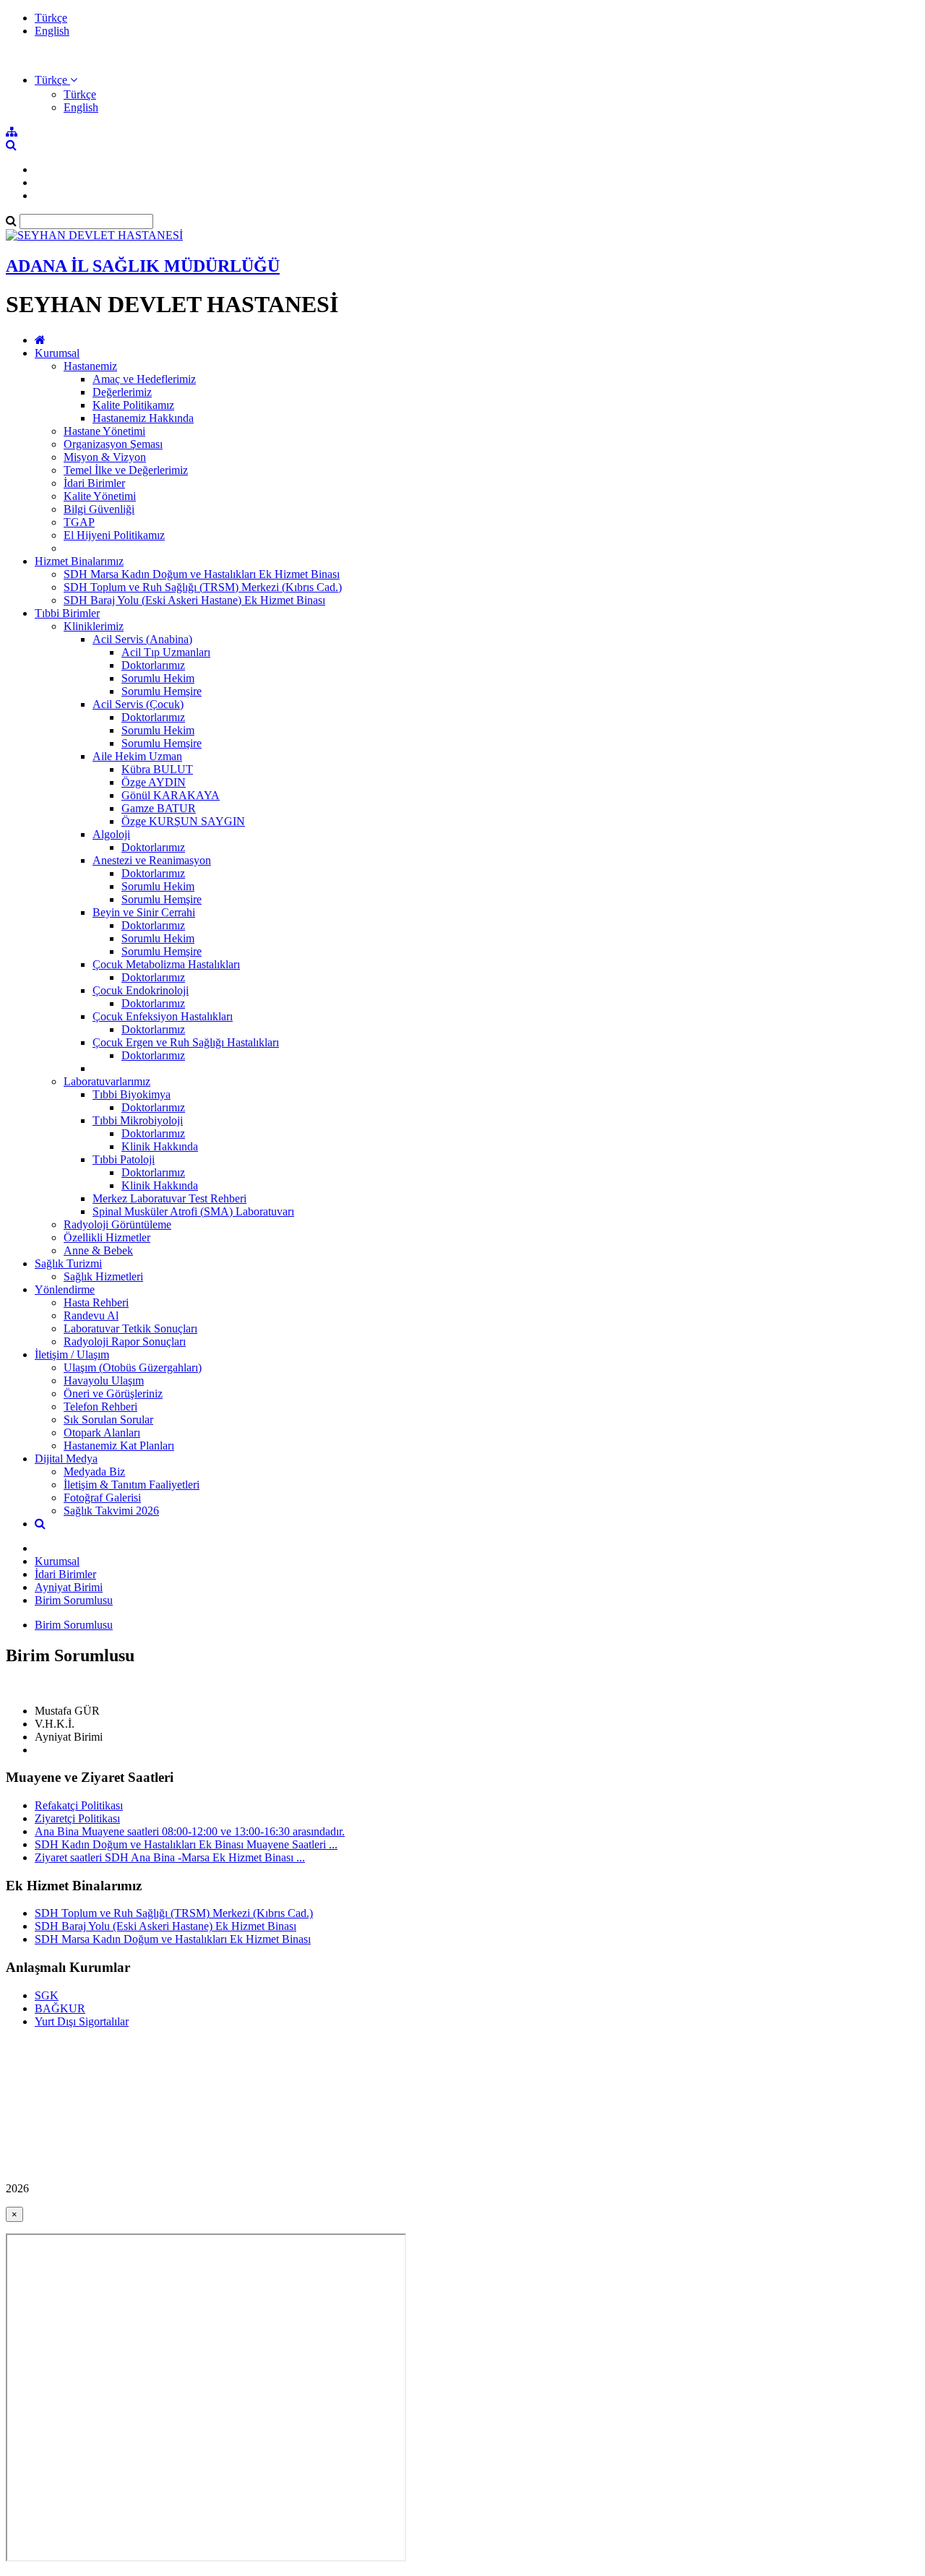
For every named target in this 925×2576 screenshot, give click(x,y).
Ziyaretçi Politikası (77, 1818)
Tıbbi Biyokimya (132, 1094)
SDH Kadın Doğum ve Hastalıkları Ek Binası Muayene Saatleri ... (186, 1844)
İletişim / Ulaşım (72, 1354)
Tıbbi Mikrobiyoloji (138, 1120)
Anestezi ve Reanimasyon (152, 860)
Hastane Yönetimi (104, 431)
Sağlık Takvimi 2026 (111, 1511)
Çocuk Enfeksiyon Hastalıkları (163, 1016)
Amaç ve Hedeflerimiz (144, 379)
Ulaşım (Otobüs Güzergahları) (133, 1367)
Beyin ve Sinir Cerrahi (144, 912)
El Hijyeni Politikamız (114, 535)
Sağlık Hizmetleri (103, 1276)
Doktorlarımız (153, 665)
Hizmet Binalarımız (79, 561)
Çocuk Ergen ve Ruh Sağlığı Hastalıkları (186, 1042)
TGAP (79, 522)
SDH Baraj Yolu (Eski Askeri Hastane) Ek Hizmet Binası (194, 600)
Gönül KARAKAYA (171, 795)
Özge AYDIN (154, 782)
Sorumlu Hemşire (162, 691)
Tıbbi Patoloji (124, 1159)
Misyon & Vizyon (105, 457)
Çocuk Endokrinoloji (141, 990)
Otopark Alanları (102, 1433)
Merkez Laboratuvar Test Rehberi (169, 1198)
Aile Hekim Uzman (137, 756)
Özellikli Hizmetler (107, 1237)
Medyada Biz (94, 1472)
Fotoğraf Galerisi (102, 1498)
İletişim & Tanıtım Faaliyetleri (132, 1485)
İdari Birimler (94, 483)
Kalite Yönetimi (100, 496)
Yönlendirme (65, 1289)
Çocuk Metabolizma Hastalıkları (166, 964)
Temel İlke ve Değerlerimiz (126, 470)
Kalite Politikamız (133, 405)
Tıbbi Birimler (67, 613)
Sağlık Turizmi (68, 1263)
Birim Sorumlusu (74, 1600)
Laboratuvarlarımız (107, 1081)
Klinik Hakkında (160, 1146)
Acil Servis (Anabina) (142, 639)
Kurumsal (57, 353)
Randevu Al (91, 1315)
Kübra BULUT (157, 769)
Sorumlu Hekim (158, 678)
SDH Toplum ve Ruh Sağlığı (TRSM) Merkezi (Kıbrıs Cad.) (203, 587)
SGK (47, 1995)
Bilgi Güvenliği (99, 509)
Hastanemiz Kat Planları (119, 1446)
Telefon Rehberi (100, 1407)
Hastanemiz (90, 366)
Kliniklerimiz (94, 626)
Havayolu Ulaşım (104, 1380)
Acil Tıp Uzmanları (166, 652)
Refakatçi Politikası (79, 1805)
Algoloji (111, 834)
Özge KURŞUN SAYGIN (183, 821)
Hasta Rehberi (96, 1302)
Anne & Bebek (98, 1250)
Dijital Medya (66, 1459)
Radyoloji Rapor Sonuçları (125, 1341)
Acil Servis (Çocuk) (138, 704)
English (52, 31)
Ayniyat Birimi (69, 1587)
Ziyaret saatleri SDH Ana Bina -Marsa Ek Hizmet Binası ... (170, 1857)
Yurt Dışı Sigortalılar (82, 2021)
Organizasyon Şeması (113, 444)
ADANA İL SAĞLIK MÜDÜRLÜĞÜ (143, 266)
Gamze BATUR (159, 808)
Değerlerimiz (122, 392)
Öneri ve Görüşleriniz (113, 1393)
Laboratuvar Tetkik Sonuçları (130, 1328)
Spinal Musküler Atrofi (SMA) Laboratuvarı (193, 1211)
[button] (56, 80)
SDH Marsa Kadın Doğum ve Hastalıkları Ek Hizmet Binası (202, 574)
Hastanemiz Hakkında (143, 418)
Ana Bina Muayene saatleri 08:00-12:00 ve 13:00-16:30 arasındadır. (190, 1831)
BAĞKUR (60, 2008)
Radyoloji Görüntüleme (117, 1224)
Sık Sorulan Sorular (108, 1420)
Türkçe (51, 18)
